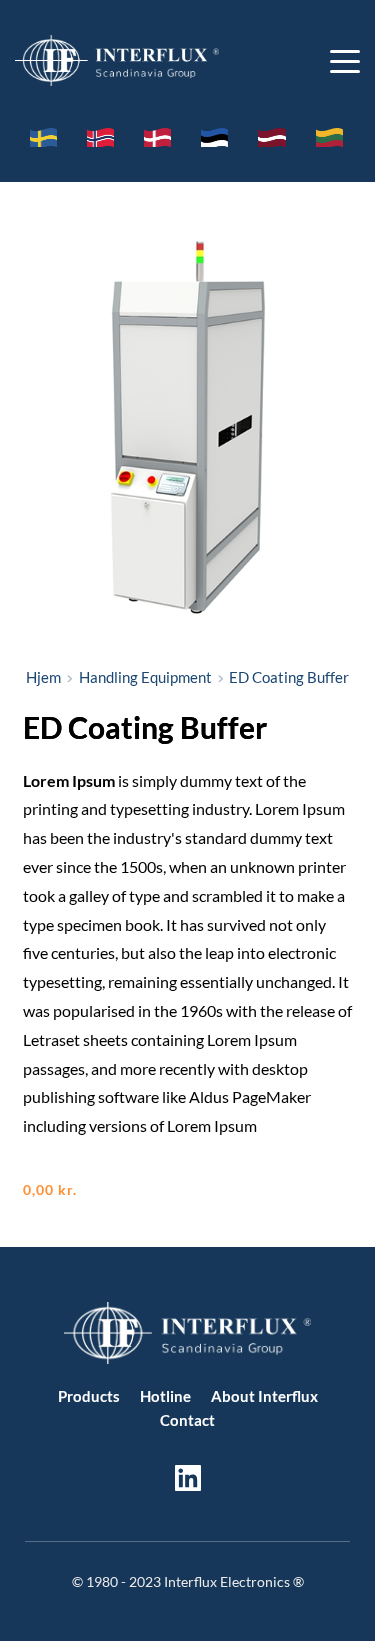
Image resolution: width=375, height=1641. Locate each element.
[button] (345, 61)
